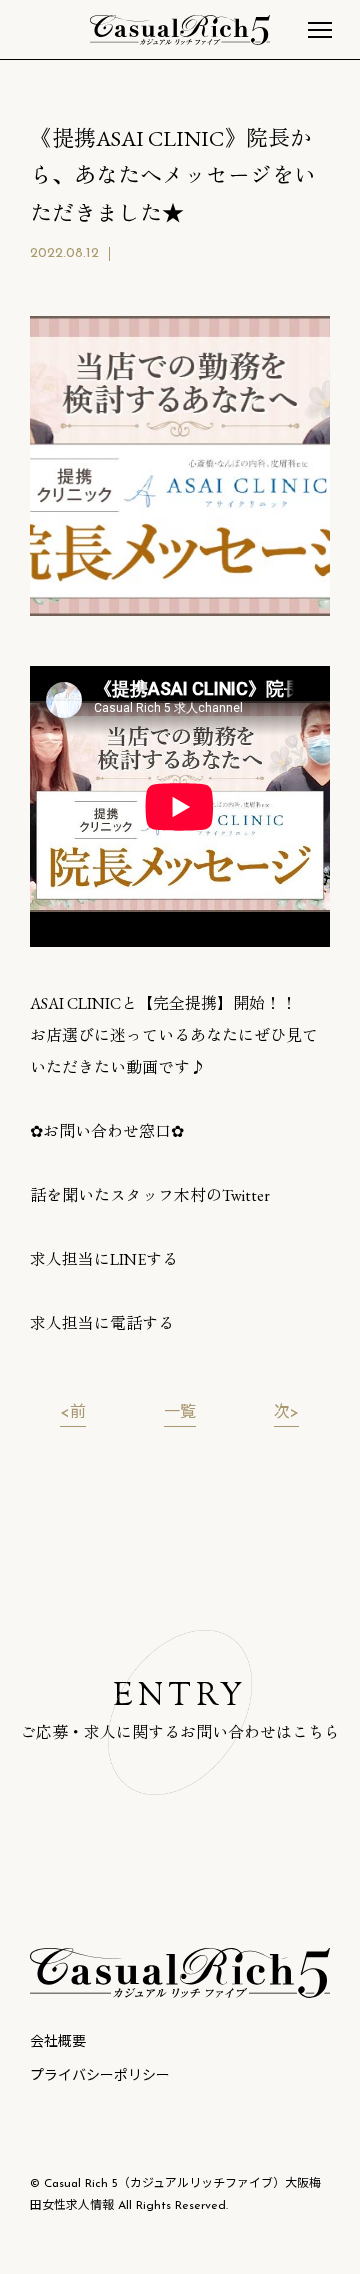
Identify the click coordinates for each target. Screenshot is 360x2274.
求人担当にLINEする (104, 1259)
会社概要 (58, 2042)
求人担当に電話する (102, 1323)
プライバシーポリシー (100, 2076)
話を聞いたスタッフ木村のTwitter (150, 1195)
